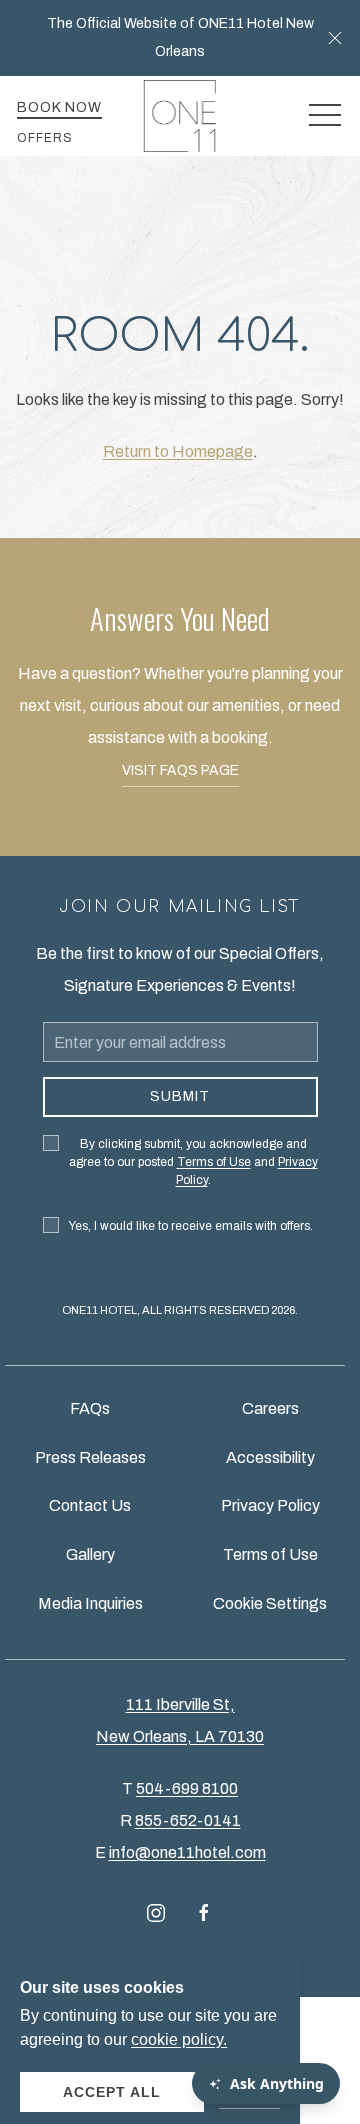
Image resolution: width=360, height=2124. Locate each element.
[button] (335, 38)
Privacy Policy (270, 1505)
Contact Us (90, 1505)
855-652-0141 (188, 1820)
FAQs (90, 1408)
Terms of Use (270, 1554)
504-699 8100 (187, 1788)
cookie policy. (179, 2039)
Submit (180, 1096)
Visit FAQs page (180, 770)
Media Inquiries (90, 1603)
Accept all (112, 2092)
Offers (45, 138)
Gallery (90, 1554)
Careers (270, 1408)
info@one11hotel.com (187, 1852)
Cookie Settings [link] (270, 1603)
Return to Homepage (178, 451)
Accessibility (270, 1457)
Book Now (59, 107)
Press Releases (90, 1457)
